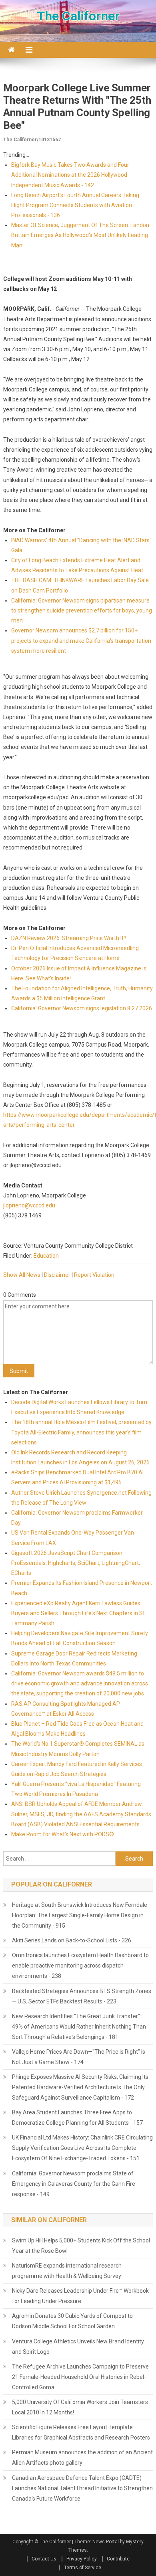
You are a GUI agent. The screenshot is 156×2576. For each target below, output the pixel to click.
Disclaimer (57, 1275)
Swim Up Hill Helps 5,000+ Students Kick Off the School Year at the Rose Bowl (81, 2246)
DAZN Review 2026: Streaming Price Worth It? (69, 938)
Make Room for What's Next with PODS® (63, 1834)
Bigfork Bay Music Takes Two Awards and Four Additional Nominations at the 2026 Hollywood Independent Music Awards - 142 (70, 175)
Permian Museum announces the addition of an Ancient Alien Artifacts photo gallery (82, 2457)
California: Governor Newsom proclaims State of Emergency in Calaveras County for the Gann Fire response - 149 (74, 2184)
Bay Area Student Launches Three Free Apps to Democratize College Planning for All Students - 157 (77, 2118)
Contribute (118, 2559)
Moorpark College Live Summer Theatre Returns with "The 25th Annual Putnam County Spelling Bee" (77, 107)
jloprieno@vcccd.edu (29, 1205)
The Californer (78, 16)
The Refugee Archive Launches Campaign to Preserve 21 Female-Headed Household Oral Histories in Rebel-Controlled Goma (80, 2377)
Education (46, 1256)
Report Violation (94, 1275)
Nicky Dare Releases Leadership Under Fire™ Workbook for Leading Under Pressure (80, 2296)
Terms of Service (83, 2568)
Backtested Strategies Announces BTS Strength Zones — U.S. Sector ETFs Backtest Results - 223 (82, 1996)
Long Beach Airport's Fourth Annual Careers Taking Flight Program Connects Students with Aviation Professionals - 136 (75, 205)
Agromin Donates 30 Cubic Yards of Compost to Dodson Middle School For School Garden (72, 2321)
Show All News (22, 1275)
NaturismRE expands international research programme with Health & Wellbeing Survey (67, 2271)
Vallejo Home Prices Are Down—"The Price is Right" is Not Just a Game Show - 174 (79, 2057)
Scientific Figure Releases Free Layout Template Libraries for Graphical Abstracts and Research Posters (81, 2432)
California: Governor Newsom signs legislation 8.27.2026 (82, 1008)
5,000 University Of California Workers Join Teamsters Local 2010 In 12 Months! (80, 2407)
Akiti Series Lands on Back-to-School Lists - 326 (72, 1940)
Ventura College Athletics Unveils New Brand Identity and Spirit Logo (78, 2347)
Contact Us (44, 2559)
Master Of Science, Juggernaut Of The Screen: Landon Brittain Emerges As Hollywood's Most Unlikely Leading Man (80, 235)
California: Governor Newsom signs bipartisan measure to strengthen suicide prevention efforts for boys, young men (82, 610)
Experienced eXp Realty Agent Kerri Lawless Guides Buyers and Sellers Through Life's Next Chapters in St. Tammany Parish (79, 1613)
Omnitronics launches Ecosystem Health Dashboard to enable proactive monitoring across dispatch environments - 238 (80, 1966)
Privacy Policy (82, 2559)
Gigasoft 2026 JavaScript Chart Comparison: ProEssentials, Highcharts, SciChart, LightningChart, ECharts (76, 1563)
